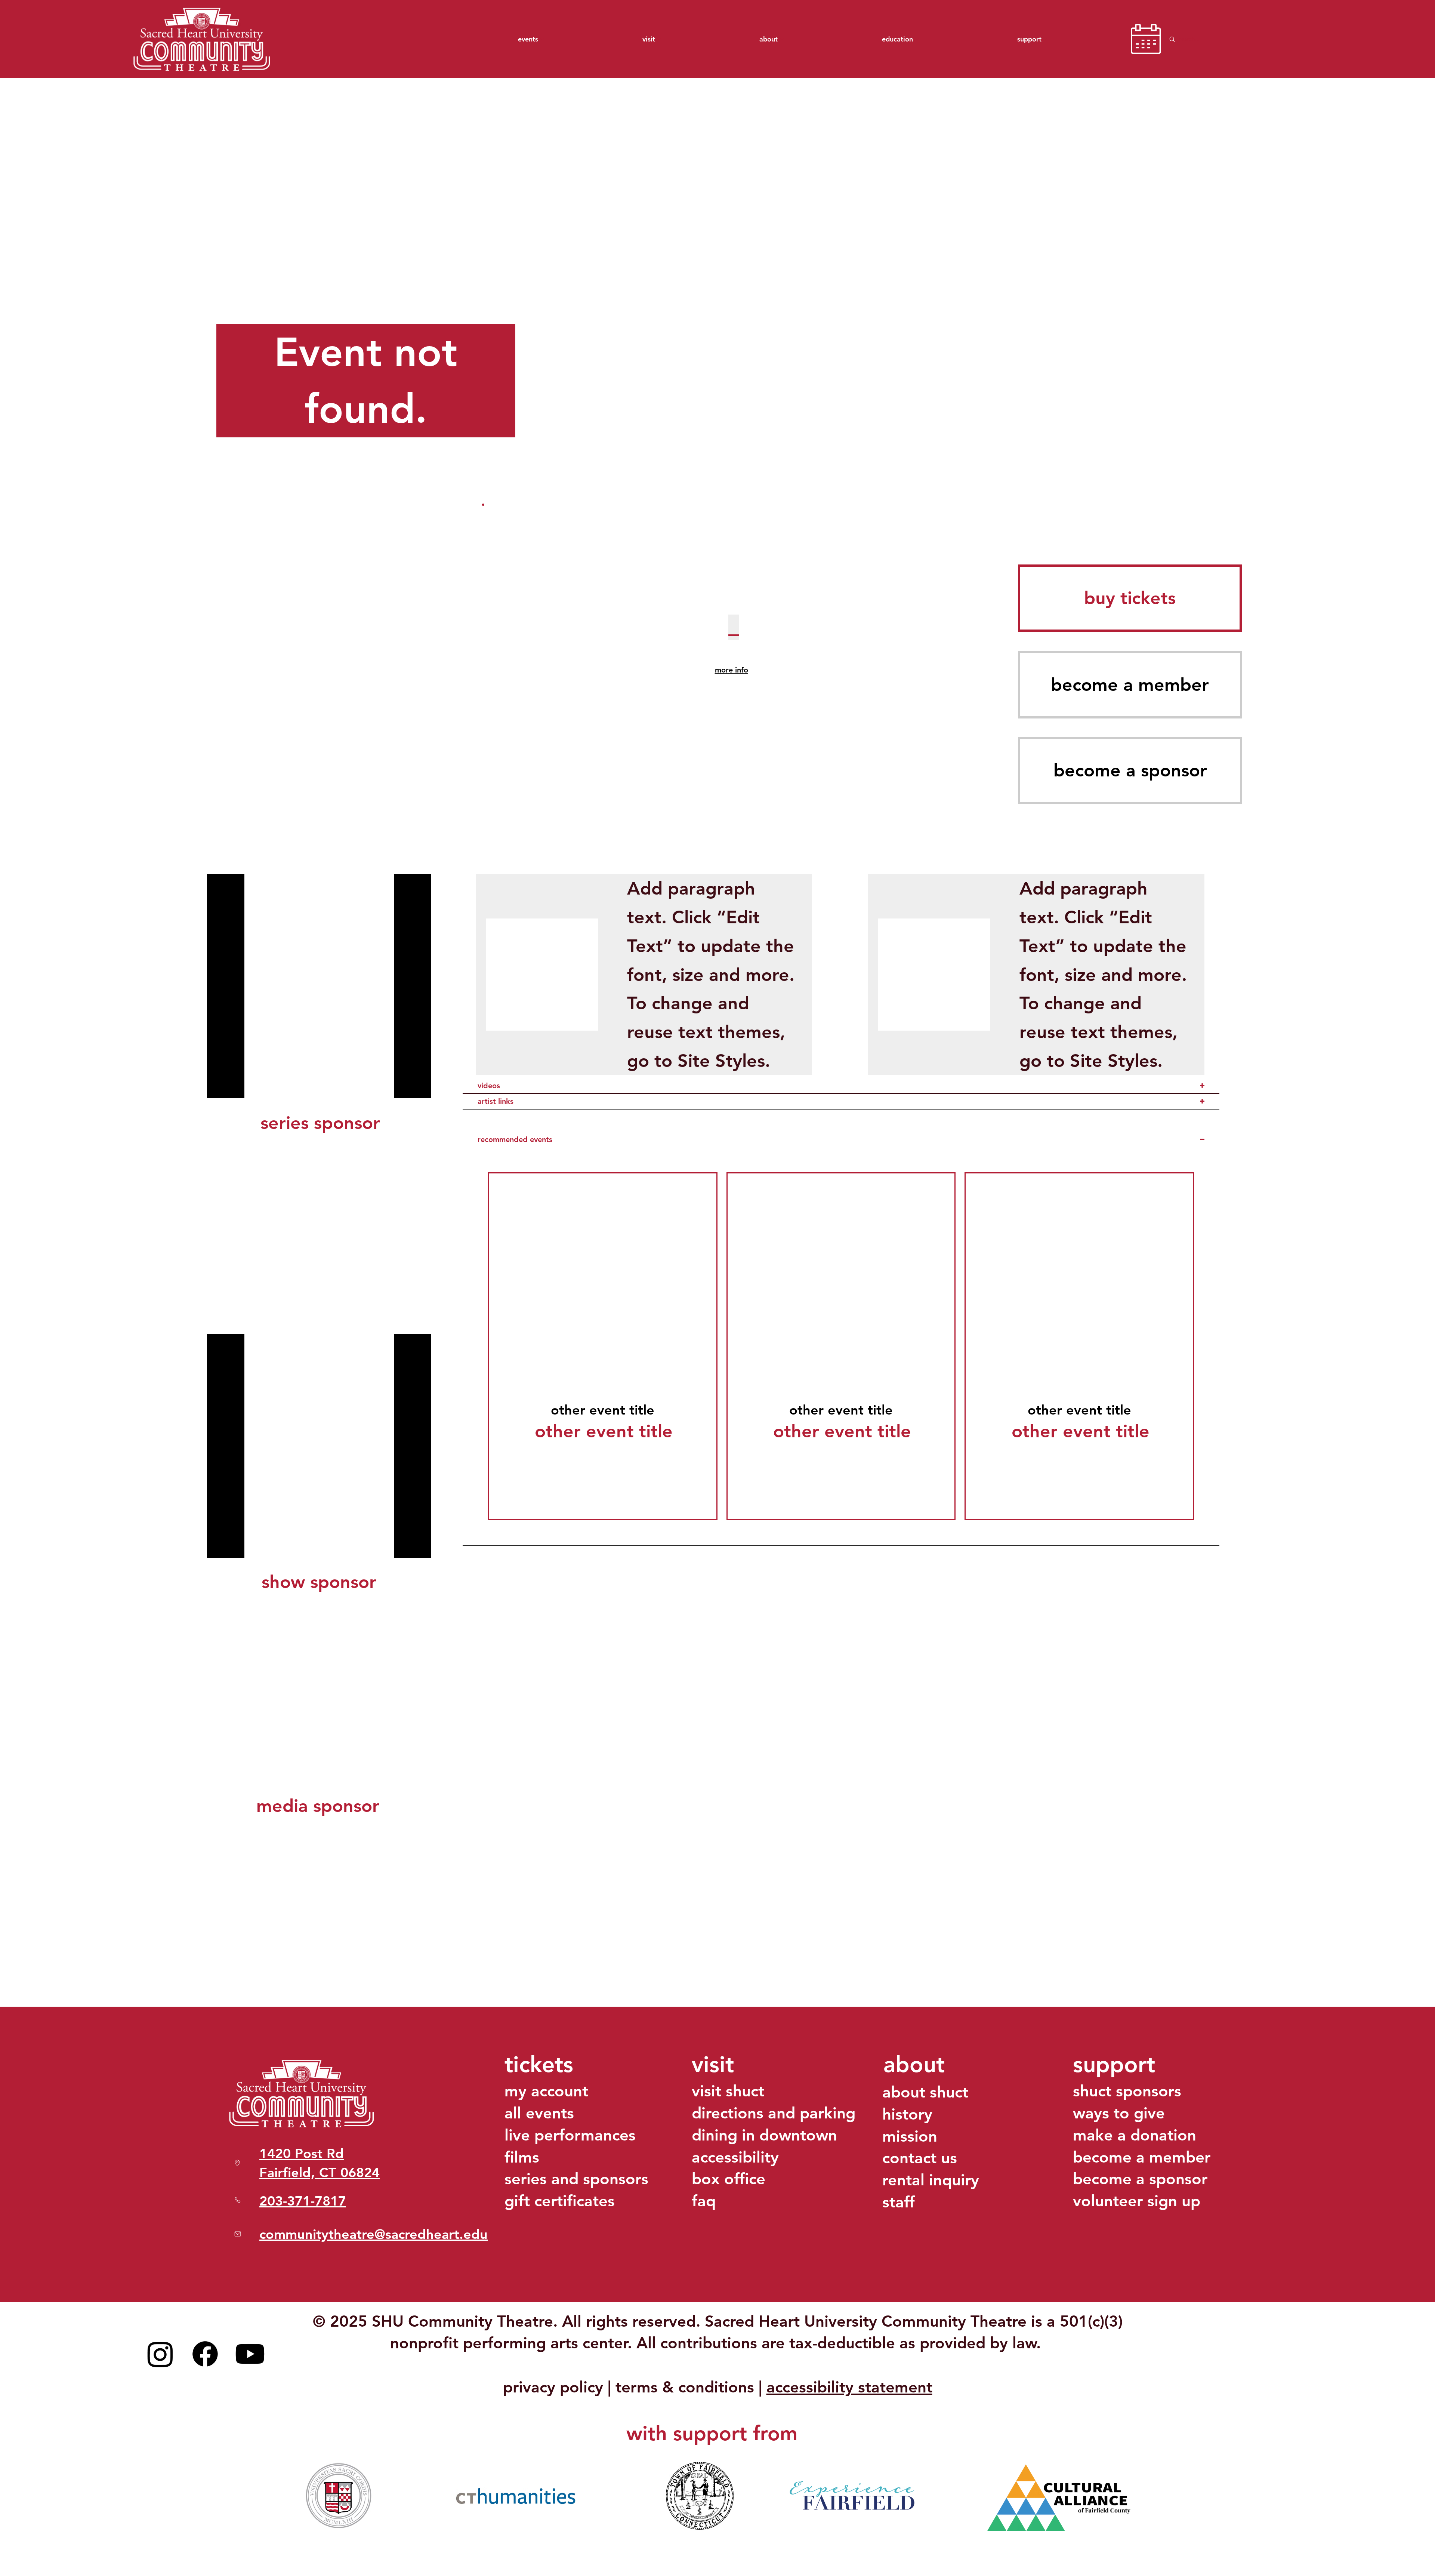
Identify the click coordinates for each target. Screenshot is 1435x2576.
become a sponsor (1140, 2179)
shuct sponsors (1127, 2091)
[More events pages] (542, 39)
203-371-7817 (303, 2201)
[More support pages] (1046, 39)
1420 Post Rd (302, 2153)
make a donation (1135, 2135)
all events (539, 2113)
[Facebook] (205, 2354)
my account (546, 2091)
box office (729, 2179)
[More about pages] (782, 39)
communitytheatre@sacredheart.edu (374, 2234)
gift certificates (560, 2201)
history (907, 2114)
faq (704, 2201)
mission (910, 2136)
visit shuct (728, 2091)
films (522, 2157)
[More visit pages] (659, 39)
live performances (570, 2135)
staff (899, 2202)
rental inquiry (931, 2180)
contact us (920, 2158)
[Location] (238, 2234)
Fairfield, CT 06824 (320, 2172)
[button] (1130, 598)
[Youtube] (250, 2354)
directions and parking (774, 2113)
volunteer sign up (1137, 2201)
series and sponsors (576, 2179)
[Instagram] (160, 2354)
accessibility (735, 2157)
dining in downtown (764, 2135)
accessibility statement (849, 2387)
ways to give (1119, 2113)
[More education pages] (917, 39)
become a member (1142, 2157)
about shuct (925, 2092)
